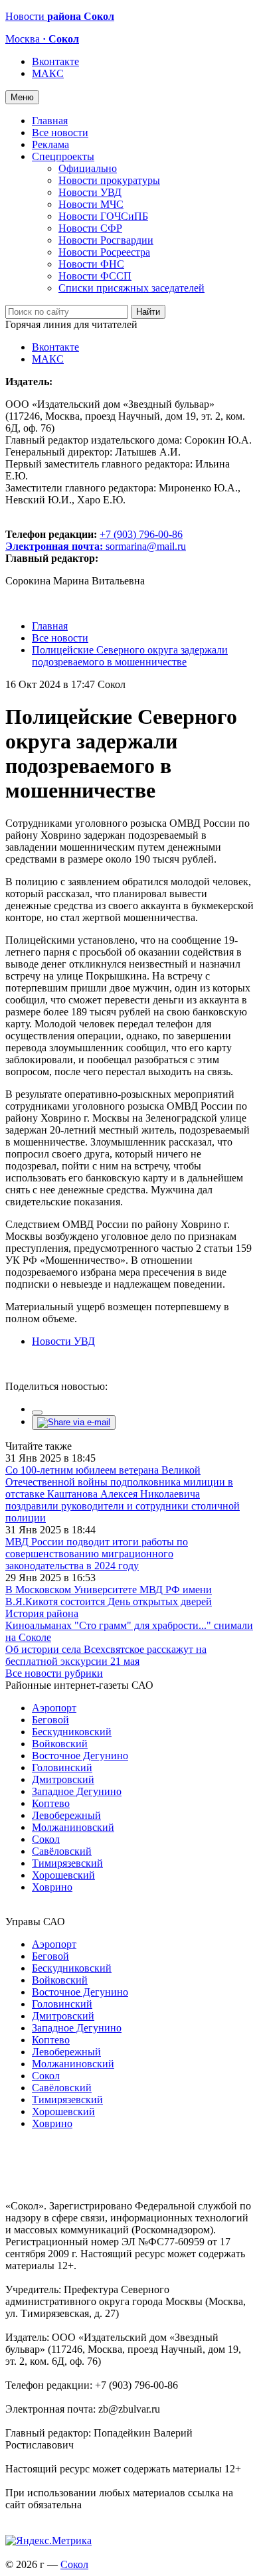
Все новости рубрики (54, 1673)
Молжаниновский (73, 1827)
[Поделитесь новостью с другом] (74, 1422)
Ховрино (52, 1887)
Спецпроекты (63, 156)
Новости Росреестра (104, 252)
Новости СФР (90, 228)
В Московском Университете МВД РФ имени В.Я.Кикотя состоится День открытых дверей (109, 1595)
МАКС (48, 73)
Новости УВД (90, 192)
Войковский (60, 1744)
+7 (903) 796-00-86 (94, 540)
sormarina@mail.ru (146, 546)
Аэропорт (54, 1708)
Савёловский (62, 1851)
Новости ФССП (95, 276)
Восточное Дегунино (80, 1756)
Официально (88, 168)
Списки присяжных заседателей (131, 288)
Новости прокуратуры (109, 180)
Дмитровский (63, 1779)
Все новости (60, 132)
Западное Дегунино (77, 1791)
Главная (50, 121)
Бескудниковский (72, 1732)
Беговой (50, 1720)
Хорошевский (63, 1875)
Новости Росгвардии (106, 240)
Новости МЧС (91, 204)
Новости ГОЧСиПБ (103, 216)
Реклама (50, 144)
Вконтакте (55, 61)
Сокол (46, 1839)
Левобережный (66, 1815)
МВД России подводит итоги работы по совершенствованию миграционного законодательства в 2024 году (97, 1554)
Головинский (62, 1767)
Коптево (51, 1803)
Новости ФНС (91, 264)
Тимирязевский (67, 1863)
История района (42, 1613)
